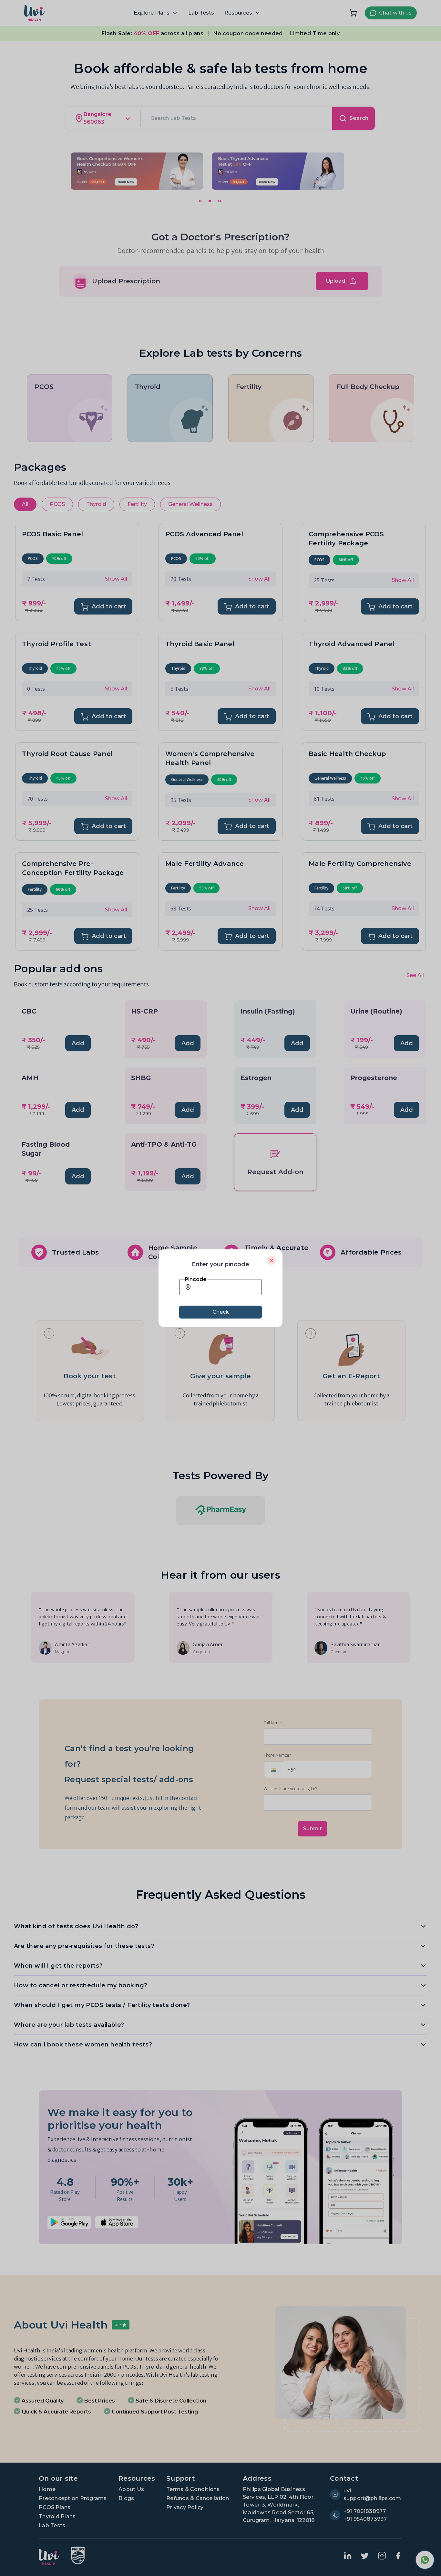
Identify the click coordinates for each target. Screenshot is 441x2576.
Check (221, 1312)
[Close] (272, 1260)
